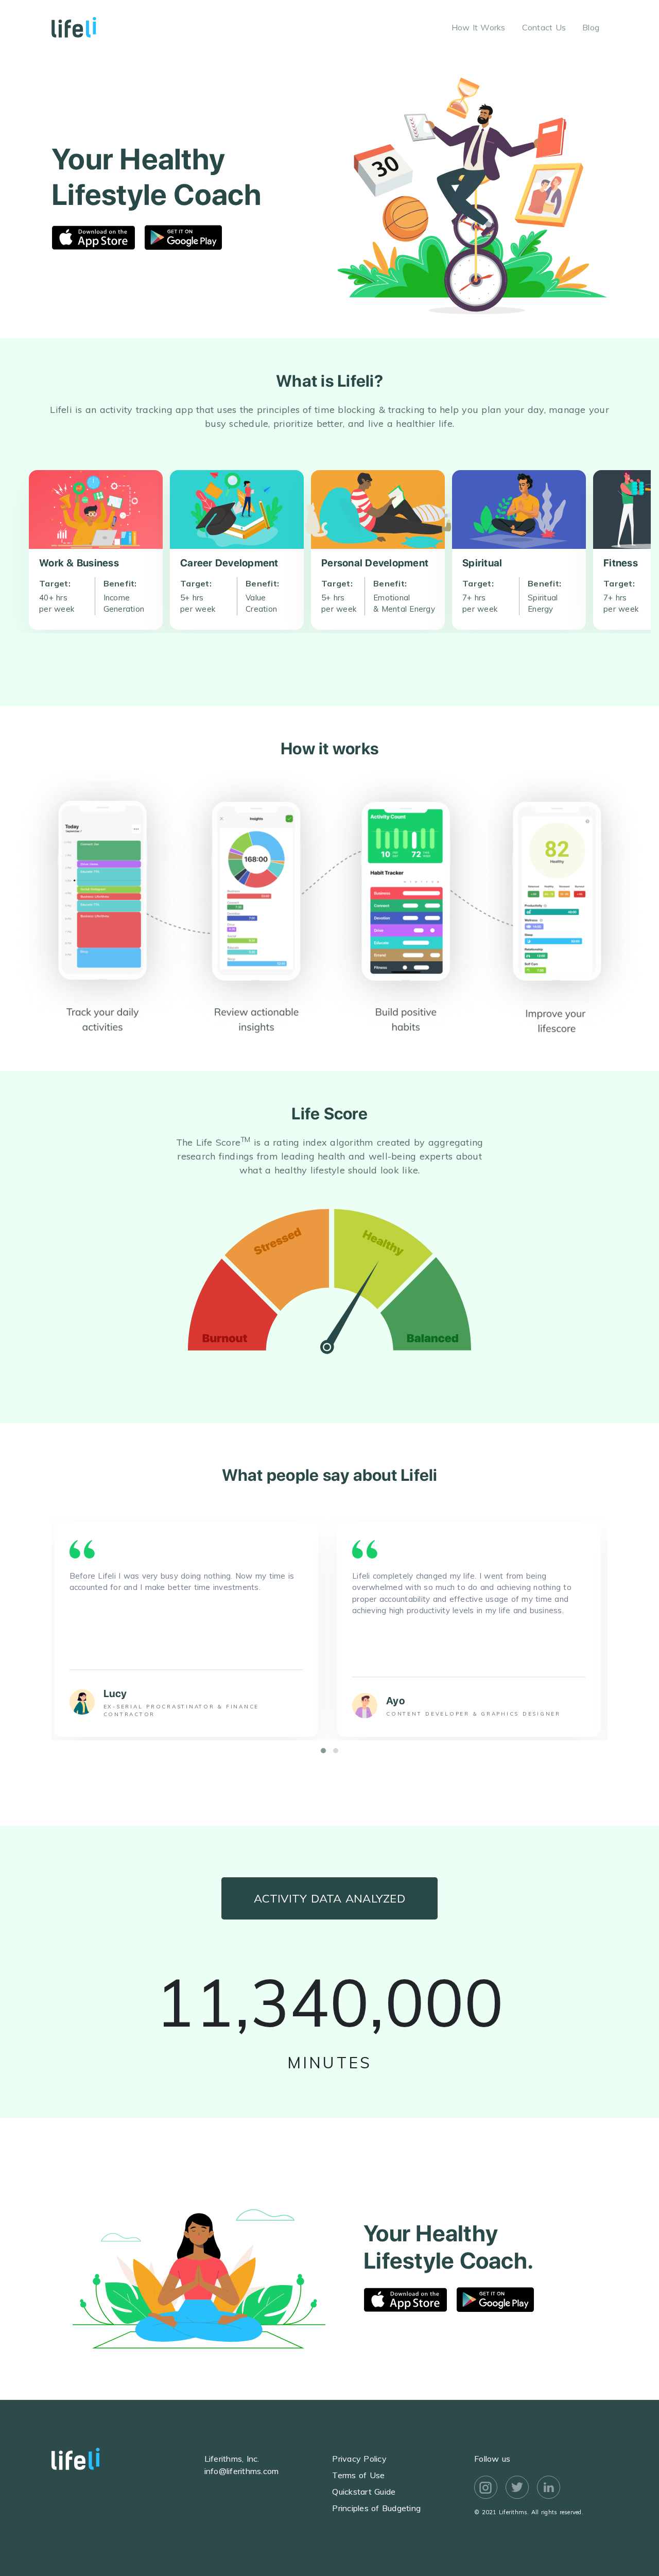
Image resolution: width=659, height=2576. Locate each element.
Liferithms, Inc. (232, 2459)
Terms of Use (358, 2475)
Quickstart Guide (364, 2492)
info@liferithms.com (242, 2471)
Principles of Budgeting (376, 2508)
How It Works (479, 27)
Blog (591, 27)
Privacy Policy (359, 2459)
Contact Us (544, 27)
